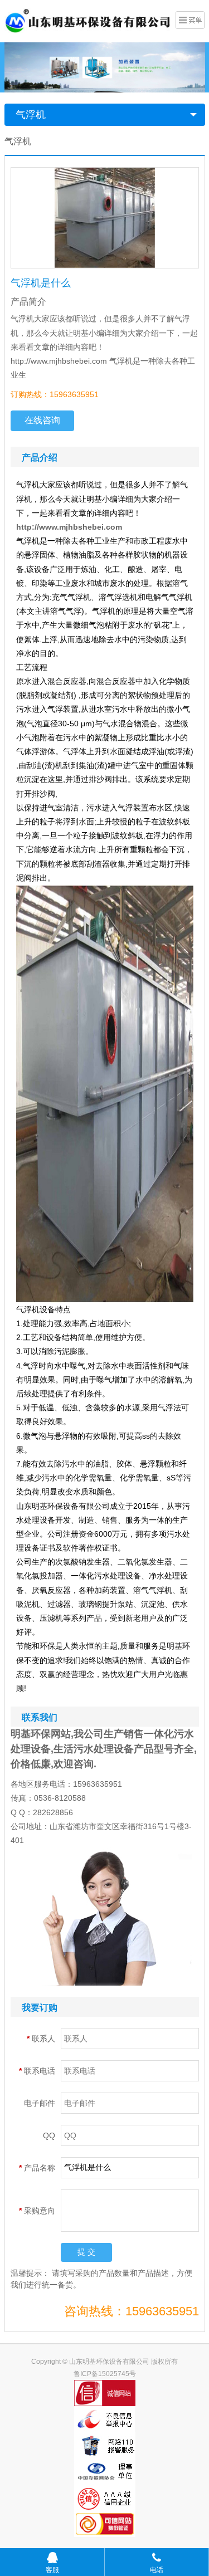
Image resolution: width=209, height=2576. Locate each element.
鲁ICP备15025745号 (105, 2374)
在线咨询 (42, 420)
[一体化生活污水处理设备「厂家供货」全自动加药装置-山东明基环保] (88, 20)
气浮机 (31, 115)
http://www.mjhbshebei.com (69, 527)
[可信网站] (105, 2524)
